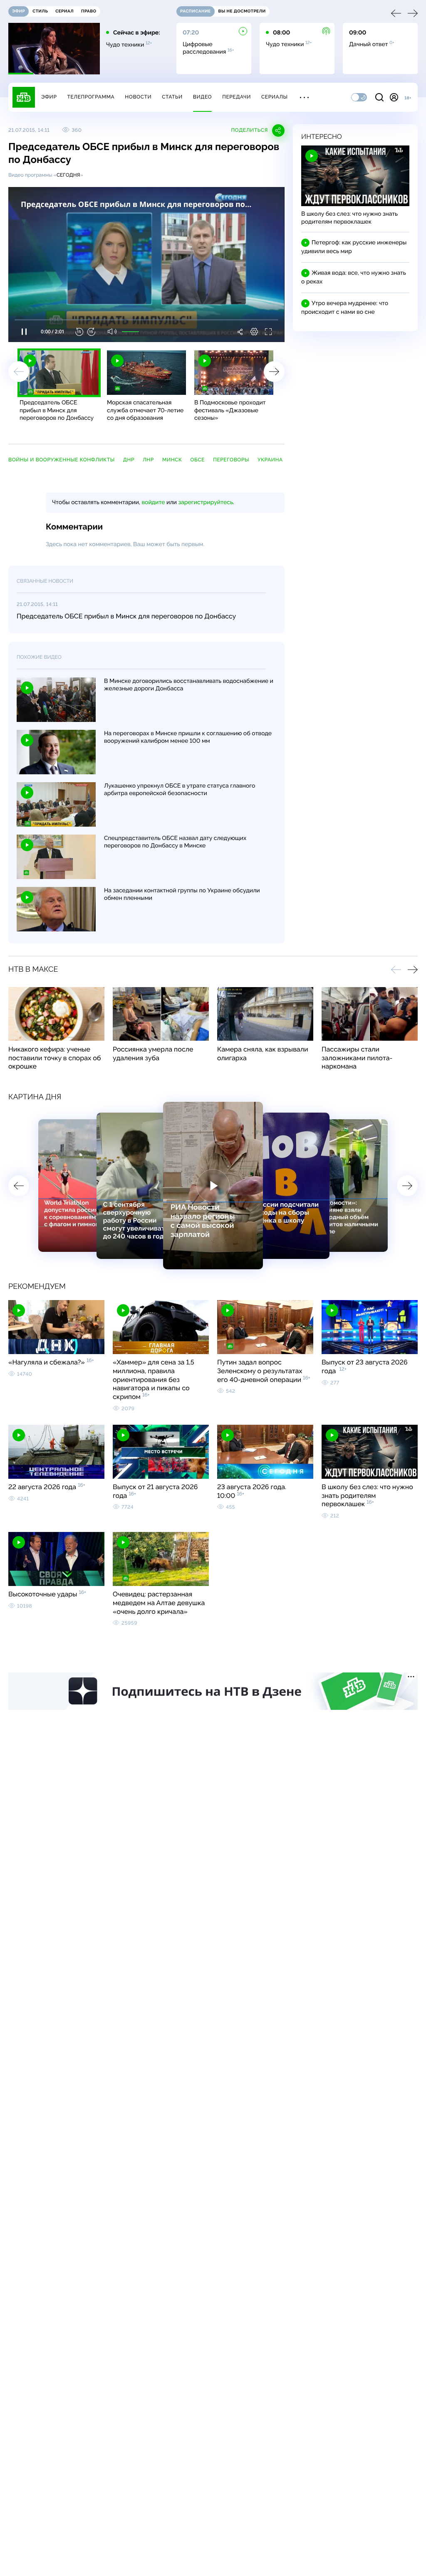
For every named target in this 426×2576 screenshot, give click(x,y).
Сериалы (275, 97)
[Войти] (394, 97)
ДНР (129, 460)
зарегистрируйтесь (206, 502)
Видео (202, 97)
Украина (270, 460)
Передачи (237, 97)
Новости (138, 97)
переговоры (231, 460)
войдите (153, 502)
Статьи (172, 97)
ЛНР (148, 460)
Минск (172, 460)
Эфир (49, 97)
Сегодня (68, 175)
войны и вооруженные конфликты (62, 460)
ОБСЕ (198, 460)
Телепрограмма (91, 97)
